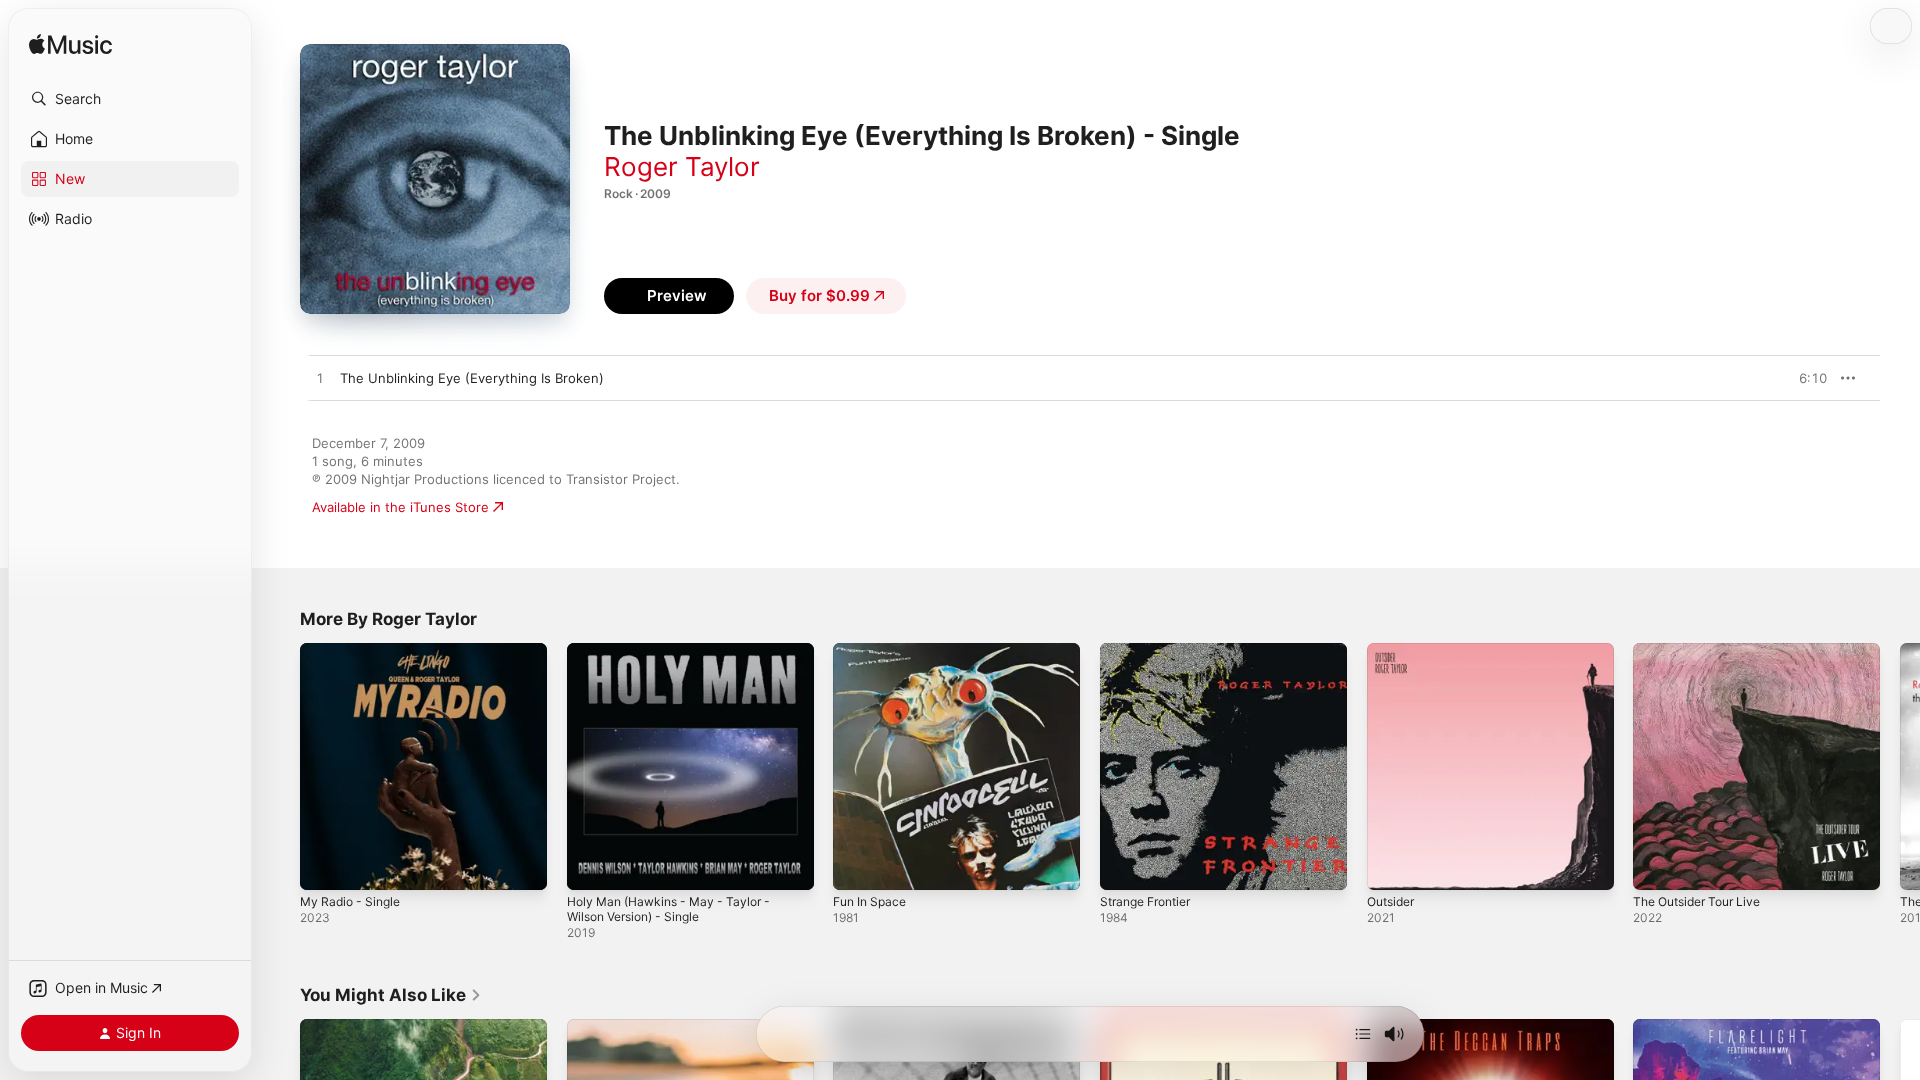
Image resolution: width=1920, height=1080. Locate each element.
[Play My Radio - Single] (325, 865)
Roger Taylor (682, 166)
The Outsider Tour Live (1704, 651)
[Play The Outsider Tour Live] (1658, 865)
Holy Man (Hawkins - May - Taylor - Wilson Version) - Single (678, 659)
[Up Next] (1363, 1034)
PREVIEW (1805, 378)
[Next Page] (1900, 766)
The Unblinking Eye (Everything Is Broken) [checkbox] (472, 378)
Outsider (1394, 651)
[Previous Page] (280, 766)
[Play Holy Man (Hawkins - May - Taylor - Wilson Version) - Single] (592, 865)
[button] (130, 99)
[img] (70, 45)
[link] (391, 995)
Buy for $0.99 (819, 295)
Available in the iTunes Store (400, 507)
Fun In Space (873, 651)
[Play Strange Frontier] (1125, 865)
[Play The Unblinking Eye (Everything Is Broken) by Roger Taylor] (320, 379)
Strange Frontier (1151, 651)
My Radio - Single (354, 651)
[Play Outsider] (1392, 865)
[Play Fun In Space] (858, 865)
